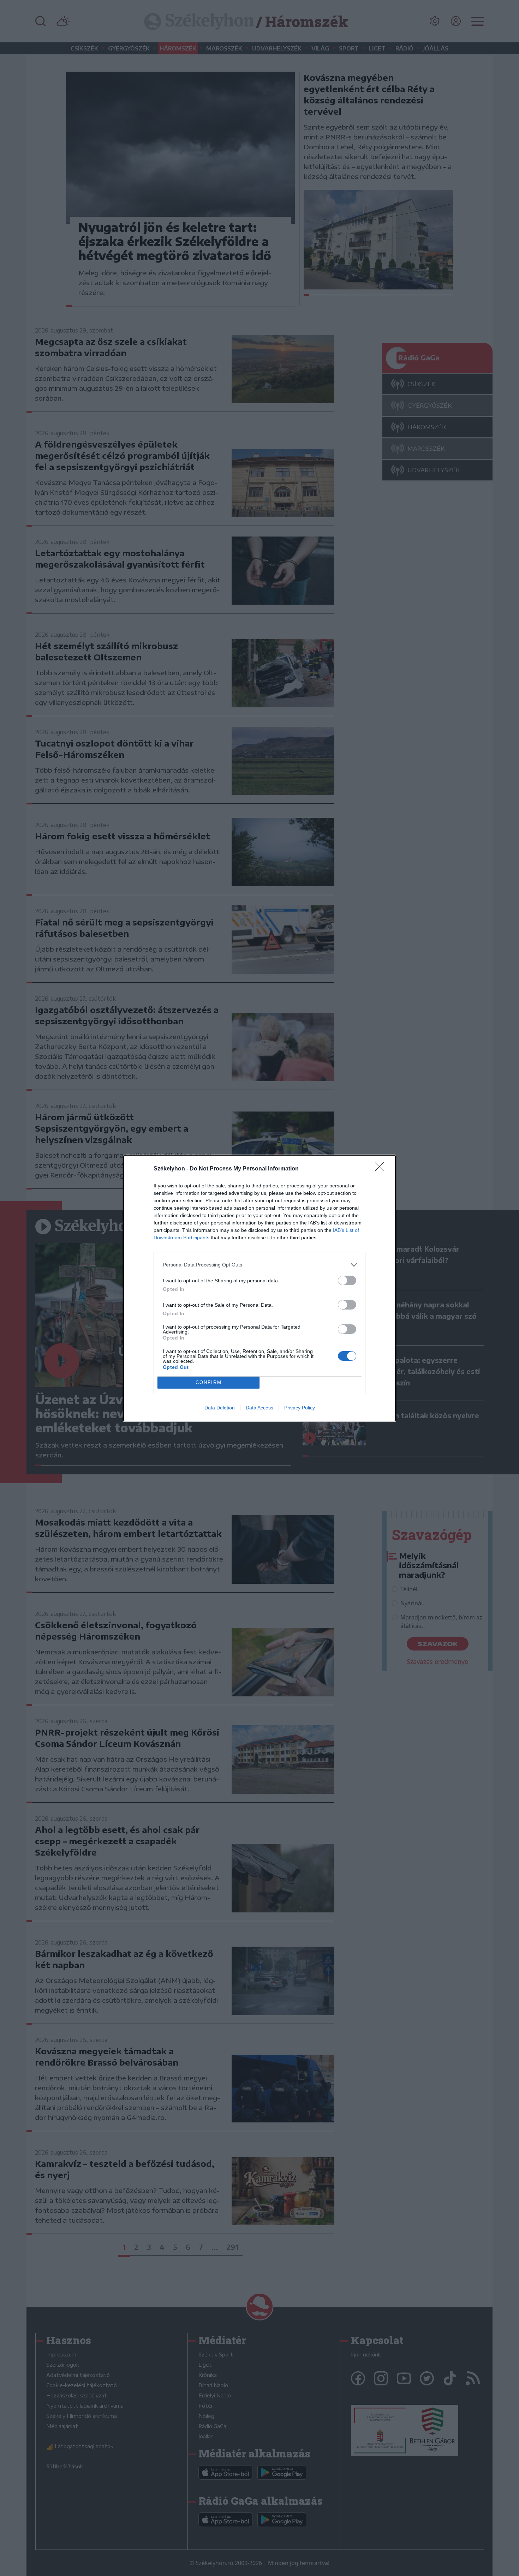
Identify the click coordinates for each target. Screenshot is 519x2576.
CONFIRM (209, 1382)
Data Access (259, 1408)
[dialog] (259, 1288)
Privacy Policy (300, 1408)
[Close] (382, 1169)
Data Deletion (220, 1408)
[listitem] (259, 1265)
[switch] (347, 1280)
